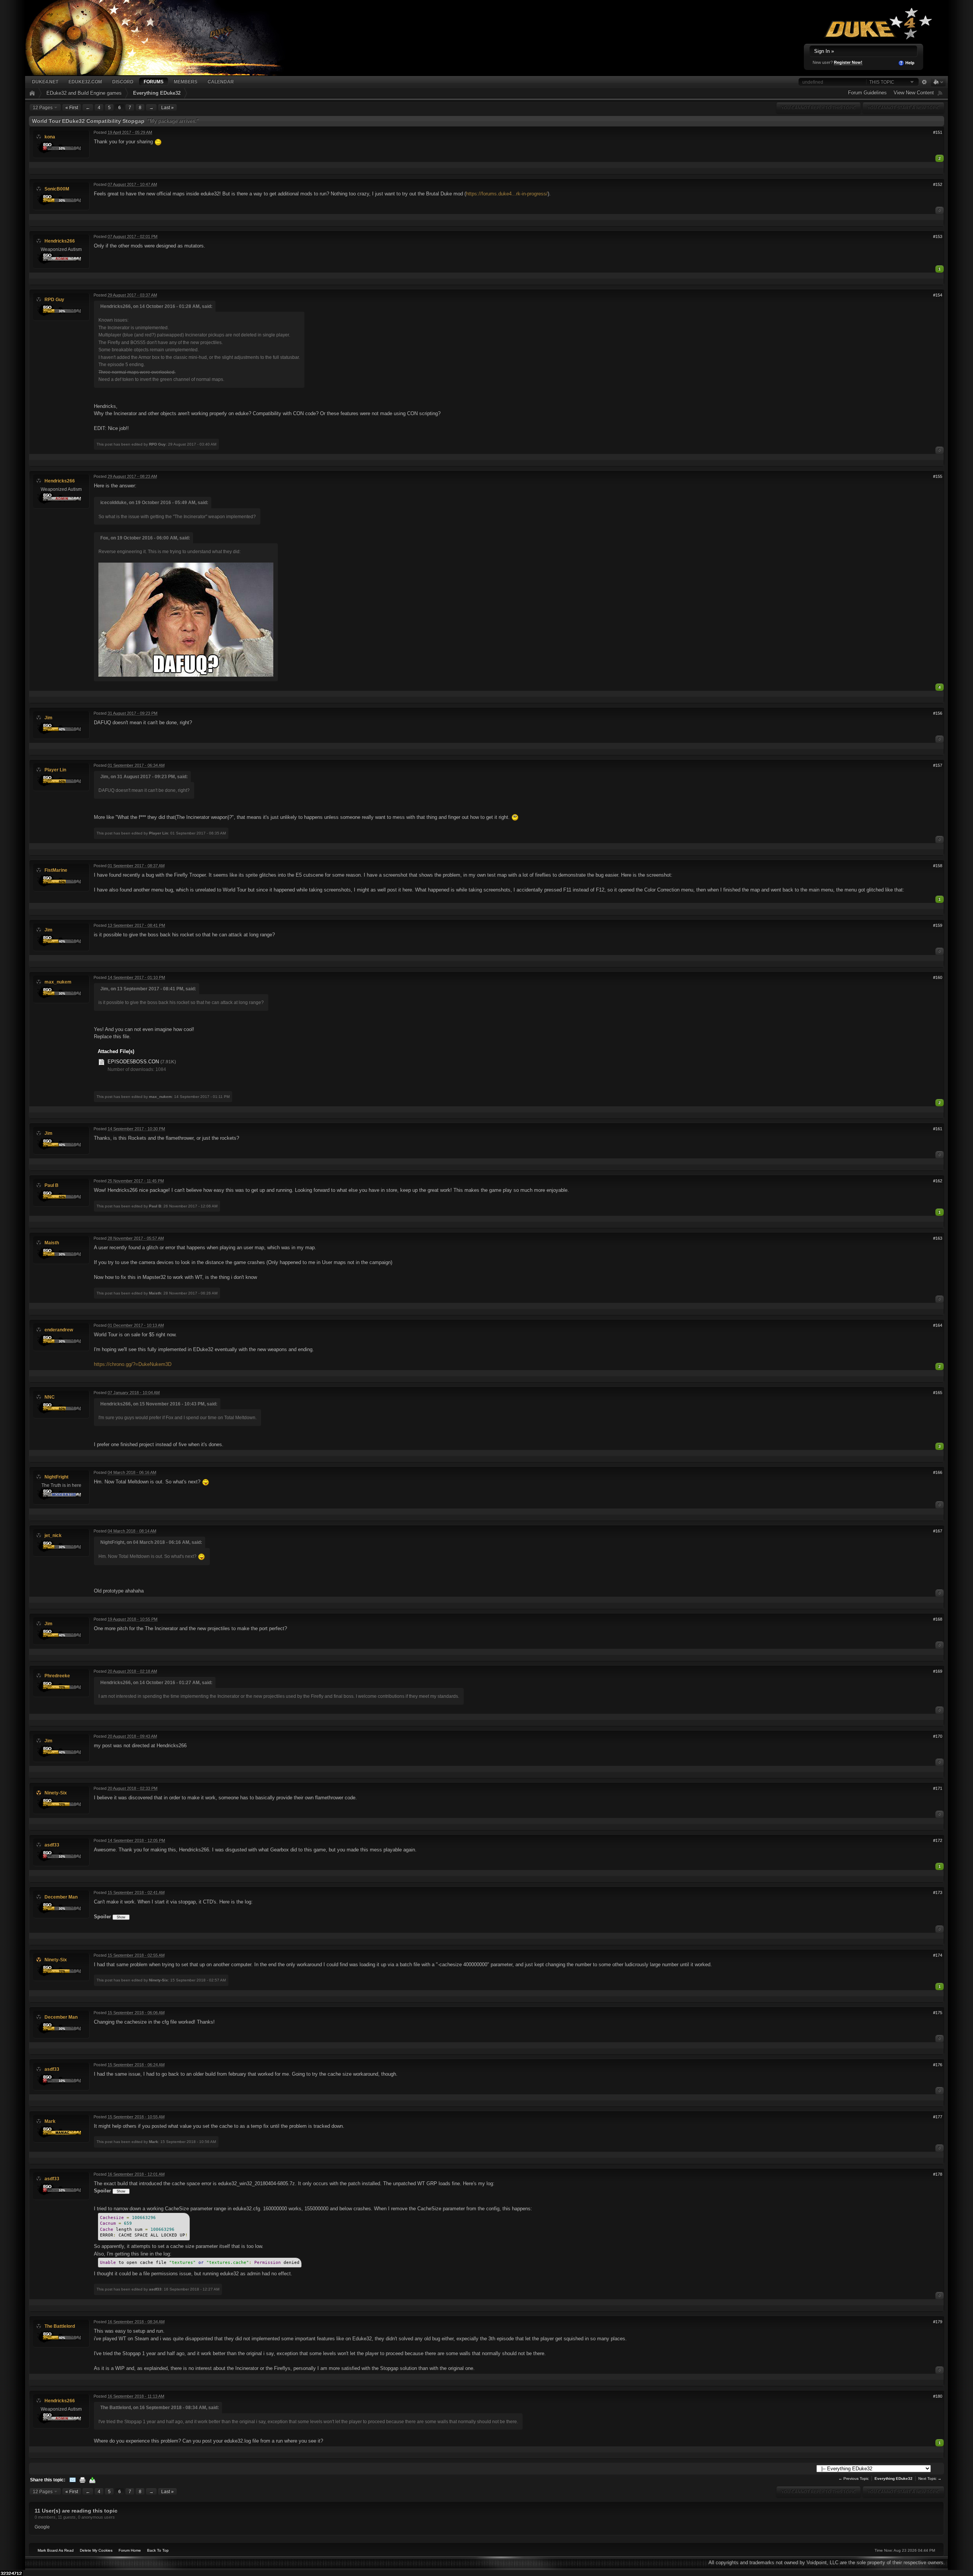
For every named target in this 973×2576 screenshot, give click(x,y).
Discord (123, 82)
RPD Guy (54, 299)
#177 (938, 2117)
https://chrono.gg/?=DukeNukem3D (133, 1364)
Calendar (221, 82)
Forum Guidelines (867, 93)
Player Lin (55, 770)
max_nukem (58, 982)
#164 (938, 1325)
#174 (938, 1955)
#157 (938, 765)
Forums (154, 82)
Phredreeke (57, 1676)
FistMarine (56, 870)
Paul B (52, 1185)
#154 (938, 295)
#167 (938, 1531)
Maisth (52, 1243)
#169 (938, 1671)
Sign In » (824, 51)
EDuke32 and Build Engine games (84, 93)
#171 (938, 1788)
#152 (938, 184)
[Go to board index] (164, 37)
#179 (938, 2322)
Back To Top (158, 2550)
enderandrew (59, 1330)
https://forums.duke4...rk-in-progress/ (507, 194)
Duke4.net (45, 82)
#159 (938, 925)
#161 (938, 1129)
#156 (938, 713)
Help (909, 63)
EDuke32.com (85, 82)
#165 (938, 1393)
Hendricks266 (60, 241)
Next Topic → (930, 2478)
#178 (938, 2174)
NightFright (56, 1477)
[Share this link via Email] (73, 2480)
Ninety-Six (56, 1793)
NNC (50, 1397)
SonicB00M (57, 189)
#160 (938, 977)
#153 (938, 236)
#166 (938, 1472)
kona (50, 137)
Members (185, 82)
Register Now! (848, 62)
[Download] (92, 2480)
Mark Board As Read (56, 2550)
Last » (167, 107)
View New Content (914, 93)
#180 (938, 2396)
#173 (938, 1892)
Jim (48, 718)
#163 (938, 1238)
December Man (61, 1897)
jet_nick (53, 1535)
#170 (938, 1736)
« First (72, 107)
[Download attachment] (101, 1062)
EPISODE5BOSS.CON (133, 1062)
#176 (938, 2065)
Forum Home (130, 2550)
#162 (938, 1181)
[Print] (82, 2480)
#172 (938, 1840)
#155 (938, 476)
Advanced (924, 82)
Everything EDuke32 (157, 93)
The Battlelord (60, 2326)
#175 (938, 2013)
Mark (50, 2121)
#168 (938, 1619)
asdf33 (52, 1845)
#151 (938, 132)
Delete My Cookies (96, 2550)
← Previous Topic (854, 2478)
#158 (938, 866)
